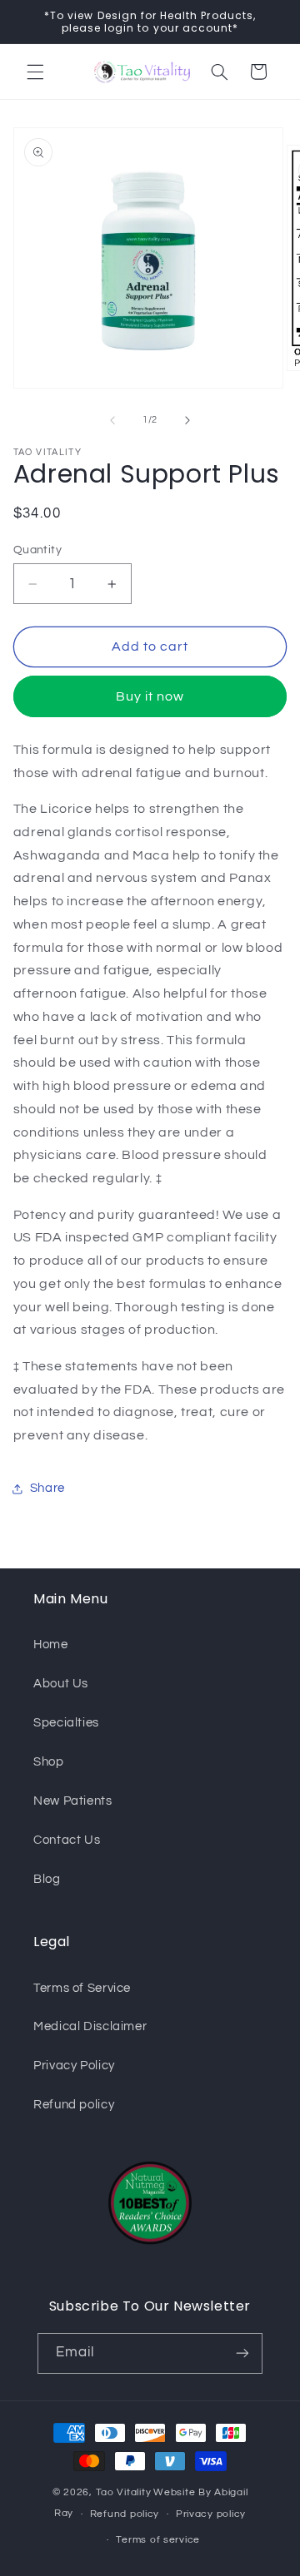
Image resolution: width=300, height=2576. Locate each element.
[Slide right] (187, 420)
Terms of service (158, 2540)
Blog (47, 1879)
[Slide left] (112, 420)
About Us (61, 1684)
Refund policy (74, 2105)
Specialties (66, 1723)
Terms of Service (82, 1988)
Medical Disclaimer (90, 2026)
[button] (35, 72)
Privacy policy (211, 2514)
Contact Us (67, 1840)
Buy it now (150, 696)
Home (51, 1645)
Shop (49, 1762)
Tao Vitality (124, 2492)
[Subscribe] (242, 2353)
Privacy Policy (74, 2066)
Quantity (37, 550)
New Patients (73, 1801)
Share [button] (47, 1488)
